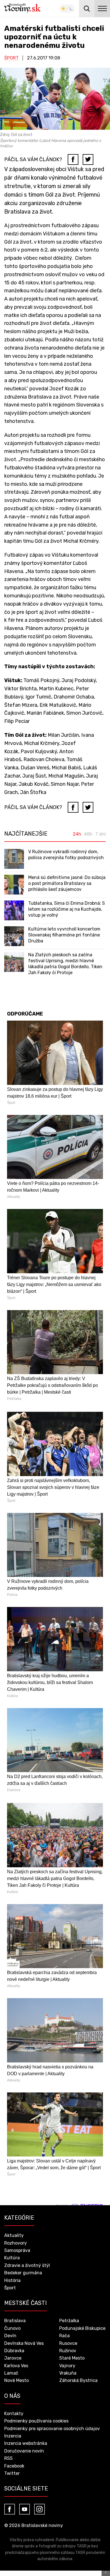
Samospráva (17, 2250)
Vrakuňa (68, 2373)
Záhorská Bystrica (78, 2380)
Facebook (14, 2466)
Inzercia (13, 2436)
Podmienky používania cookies (36, 2421)
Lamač (11, 2373)
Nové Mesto (16, 2380)
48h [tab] (88, 834)
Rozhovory (16, 2243)
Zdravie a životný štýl (27, 2265)
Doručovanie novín (24, 2451)
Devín (10, 2336)
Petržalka (69, 2321)
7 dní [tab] (101, 834)
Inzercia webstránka (26, 2443)
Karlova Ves (16, 2366)
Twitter (12, 2473)
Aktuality (14, 2235)
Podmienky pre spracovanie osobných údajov (52, 2429)
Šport (11, 58)
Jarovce (13, 2358)
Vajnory (67, 2366)
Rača (64, 2336)
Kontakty (14, 2414)
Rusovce (68, 2343)
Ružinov (68, 2351)
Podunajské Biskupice (82, 2328)
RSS (8, 2458)
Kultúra (12, 2258)
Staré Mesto (72, 2358)
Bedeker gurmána (23, 2273)
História (12, 2280)
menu (102, 8)
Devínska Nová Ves (24, 2343)
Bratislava (15, 2321)
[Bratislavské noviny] (23, 8)
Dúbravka (14, 2351)
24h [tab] (77, 834)
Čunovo (12, 2328)
